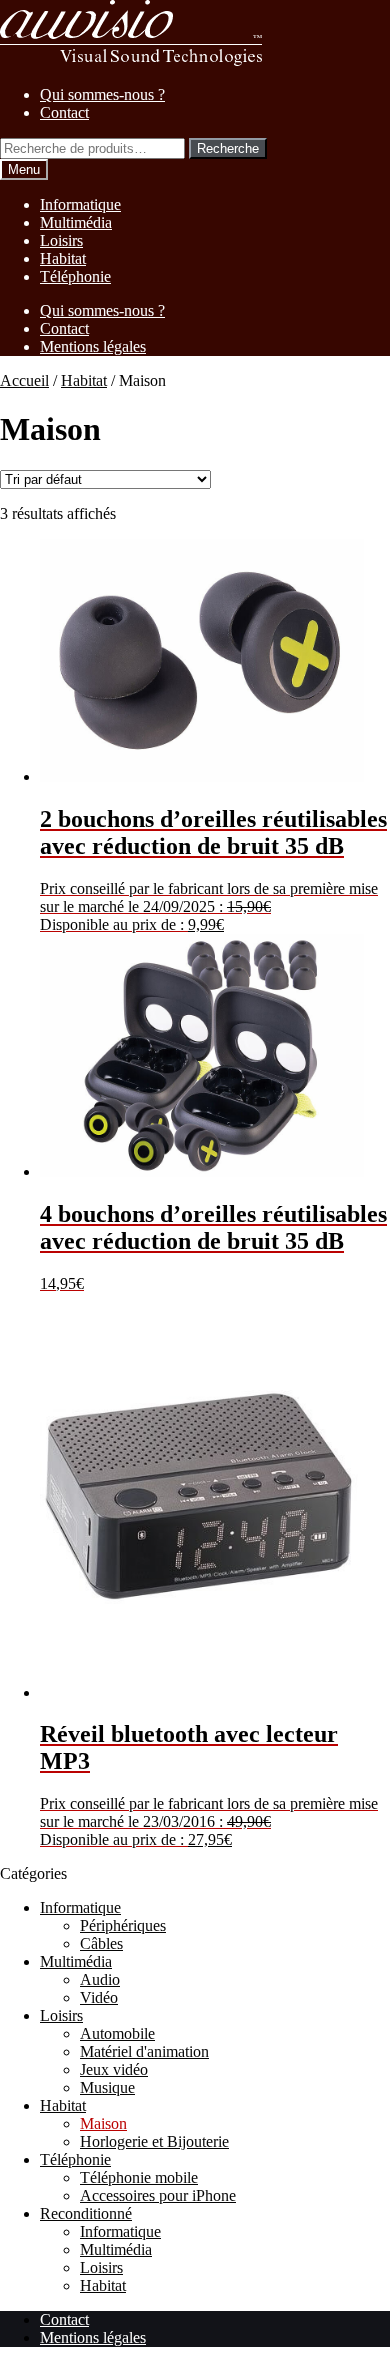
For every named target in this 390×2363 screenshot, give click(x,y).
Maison (103, 2123)
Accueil (24, 380)
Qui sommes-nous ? (102, 94)
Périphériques (123, 1925)
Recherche (228, 148)
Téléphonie (75, 276)
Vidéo (99, 1997)
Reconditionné (86, 2213)
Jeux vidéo (114, 2069)
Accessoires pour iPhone (158, 2195)
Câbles (101, 1943)
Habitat (63, 258)
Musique (107, 2087)
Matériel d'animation (144, 2051)
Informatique (80, 204)
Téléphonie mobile (139, 2177)
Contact (64, 112)
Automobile (117, 2033)
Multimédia (76, 222)
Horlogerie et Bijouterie (154, 2141)
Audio (100, 1979)
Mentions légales (93, 346)
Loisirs (61, 240)
